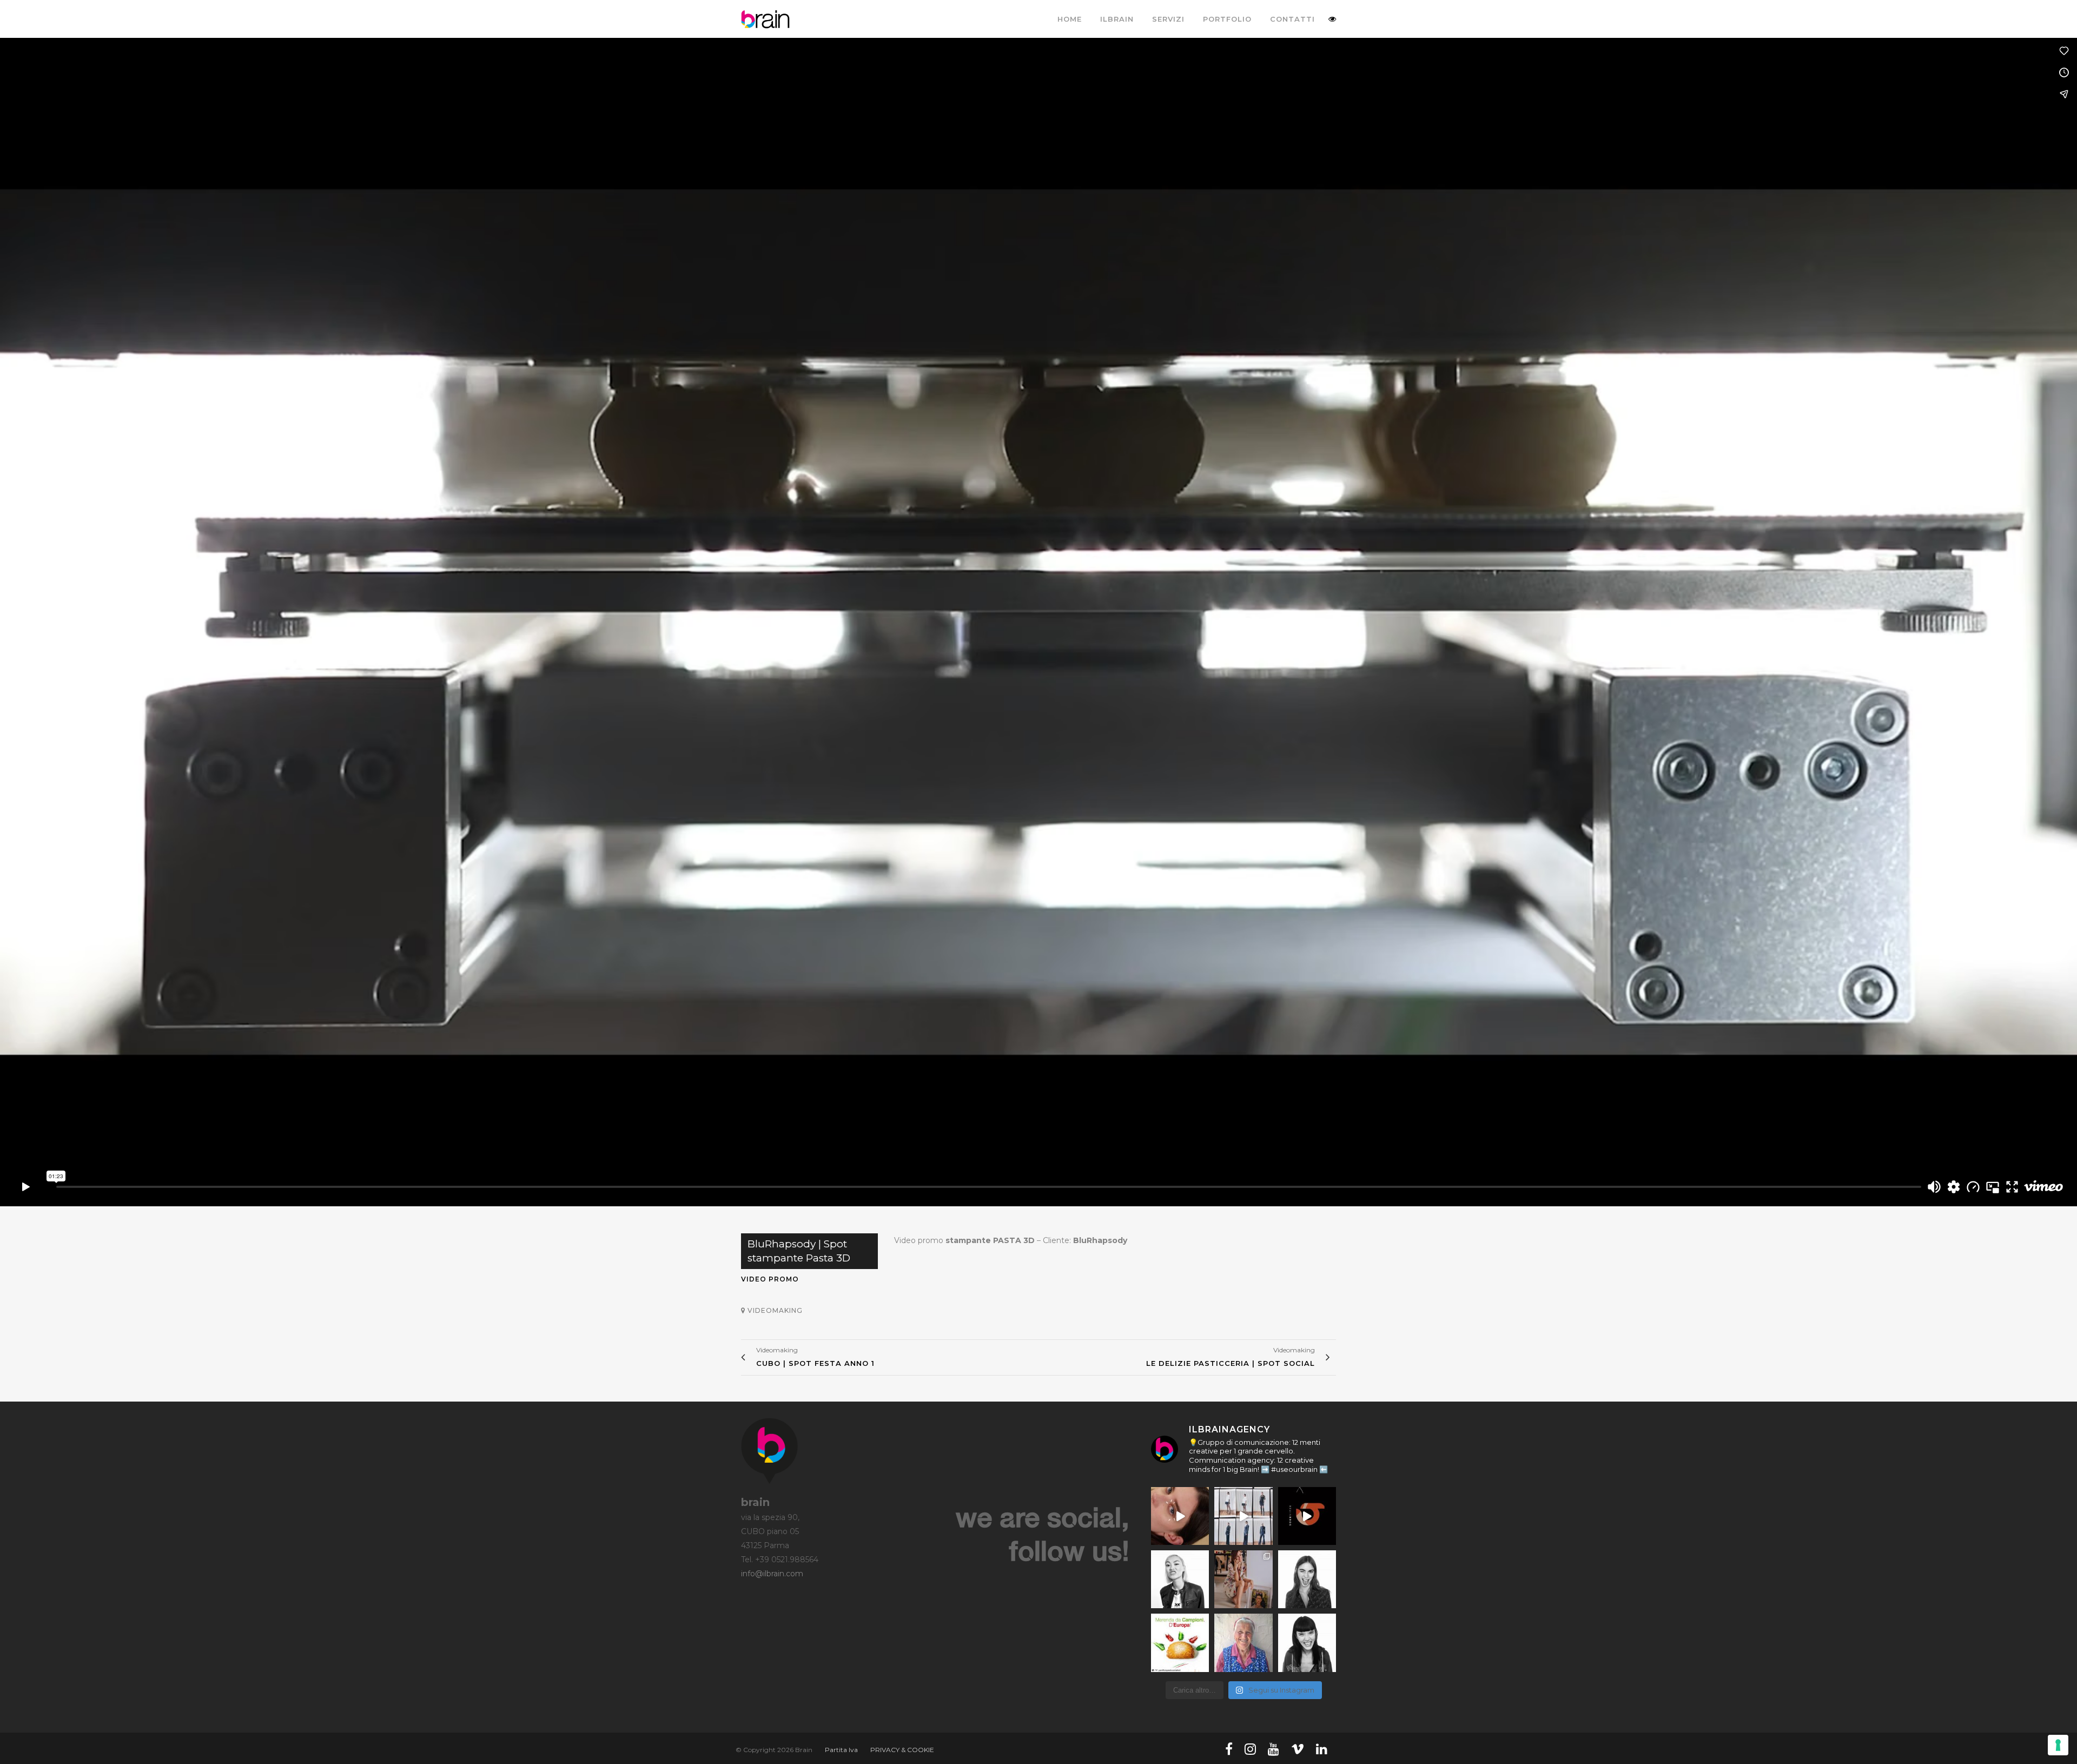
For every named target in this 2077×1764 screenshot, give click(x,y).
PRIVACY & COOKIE (902, 1750)
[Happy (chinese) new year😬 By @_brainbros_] (1307, 1516)
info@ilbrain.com (772, 1574)
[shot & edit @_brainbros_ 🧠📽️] (1180, 1516)
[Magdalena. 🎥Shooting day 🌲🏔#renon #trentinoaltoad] (1243, 1643)
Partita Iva (841, 1750)
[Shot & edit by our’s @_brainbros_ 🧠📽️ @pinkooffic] (1243, 1516)
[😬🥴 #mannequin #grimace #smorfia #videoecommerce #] (1307, 1643)
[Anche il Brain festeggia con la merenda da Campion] (1180, 1643)
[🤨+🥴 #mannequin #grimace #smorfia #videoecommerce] (1180, 1579)
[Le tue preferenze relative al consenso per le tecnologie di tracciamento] (2058, 1745)
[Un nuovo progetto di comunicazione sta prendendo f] (1243, 1579)
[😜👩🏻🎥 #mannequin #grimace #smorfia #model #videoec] (1307, 1579)
